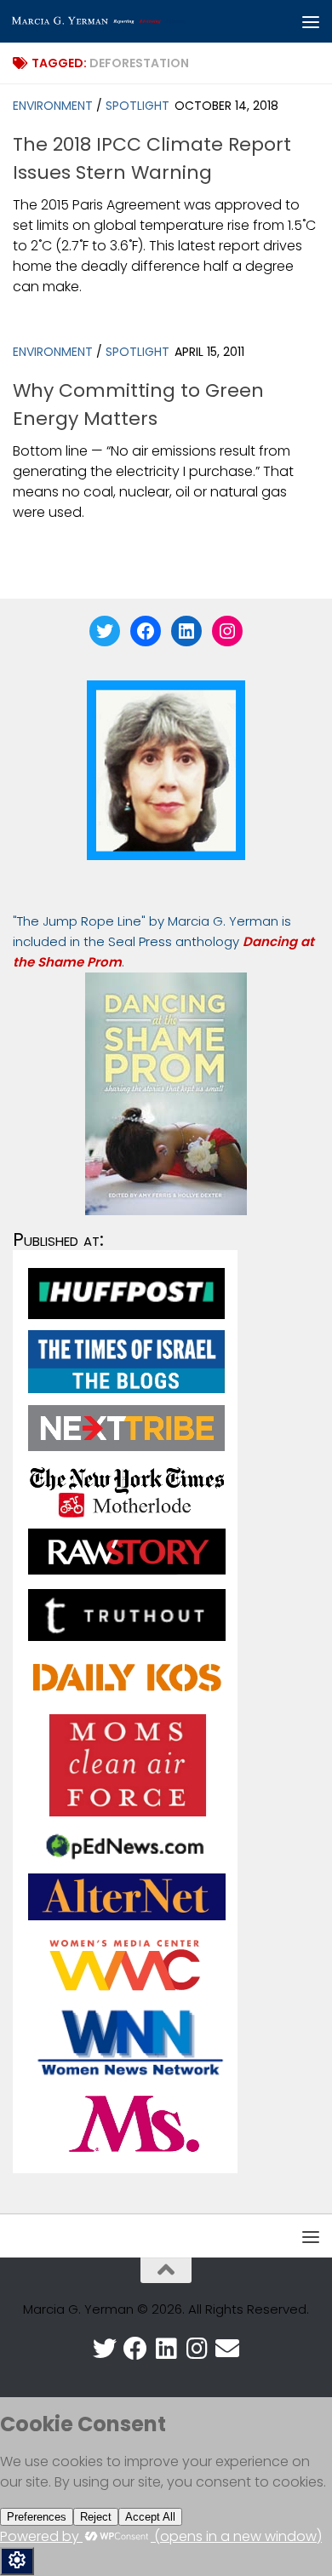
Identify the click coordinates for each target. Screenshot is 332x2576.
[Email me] (227, 2349)
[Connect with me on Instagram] (197, 2349)
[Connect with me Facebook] (135, 2349)
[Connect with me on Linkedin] (166, 2349)
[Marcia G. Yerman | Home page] (131, 21)
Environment (53, 106)
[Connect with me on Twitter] (105, 2349)
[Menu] (311, 21)
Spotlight (137, 106)
